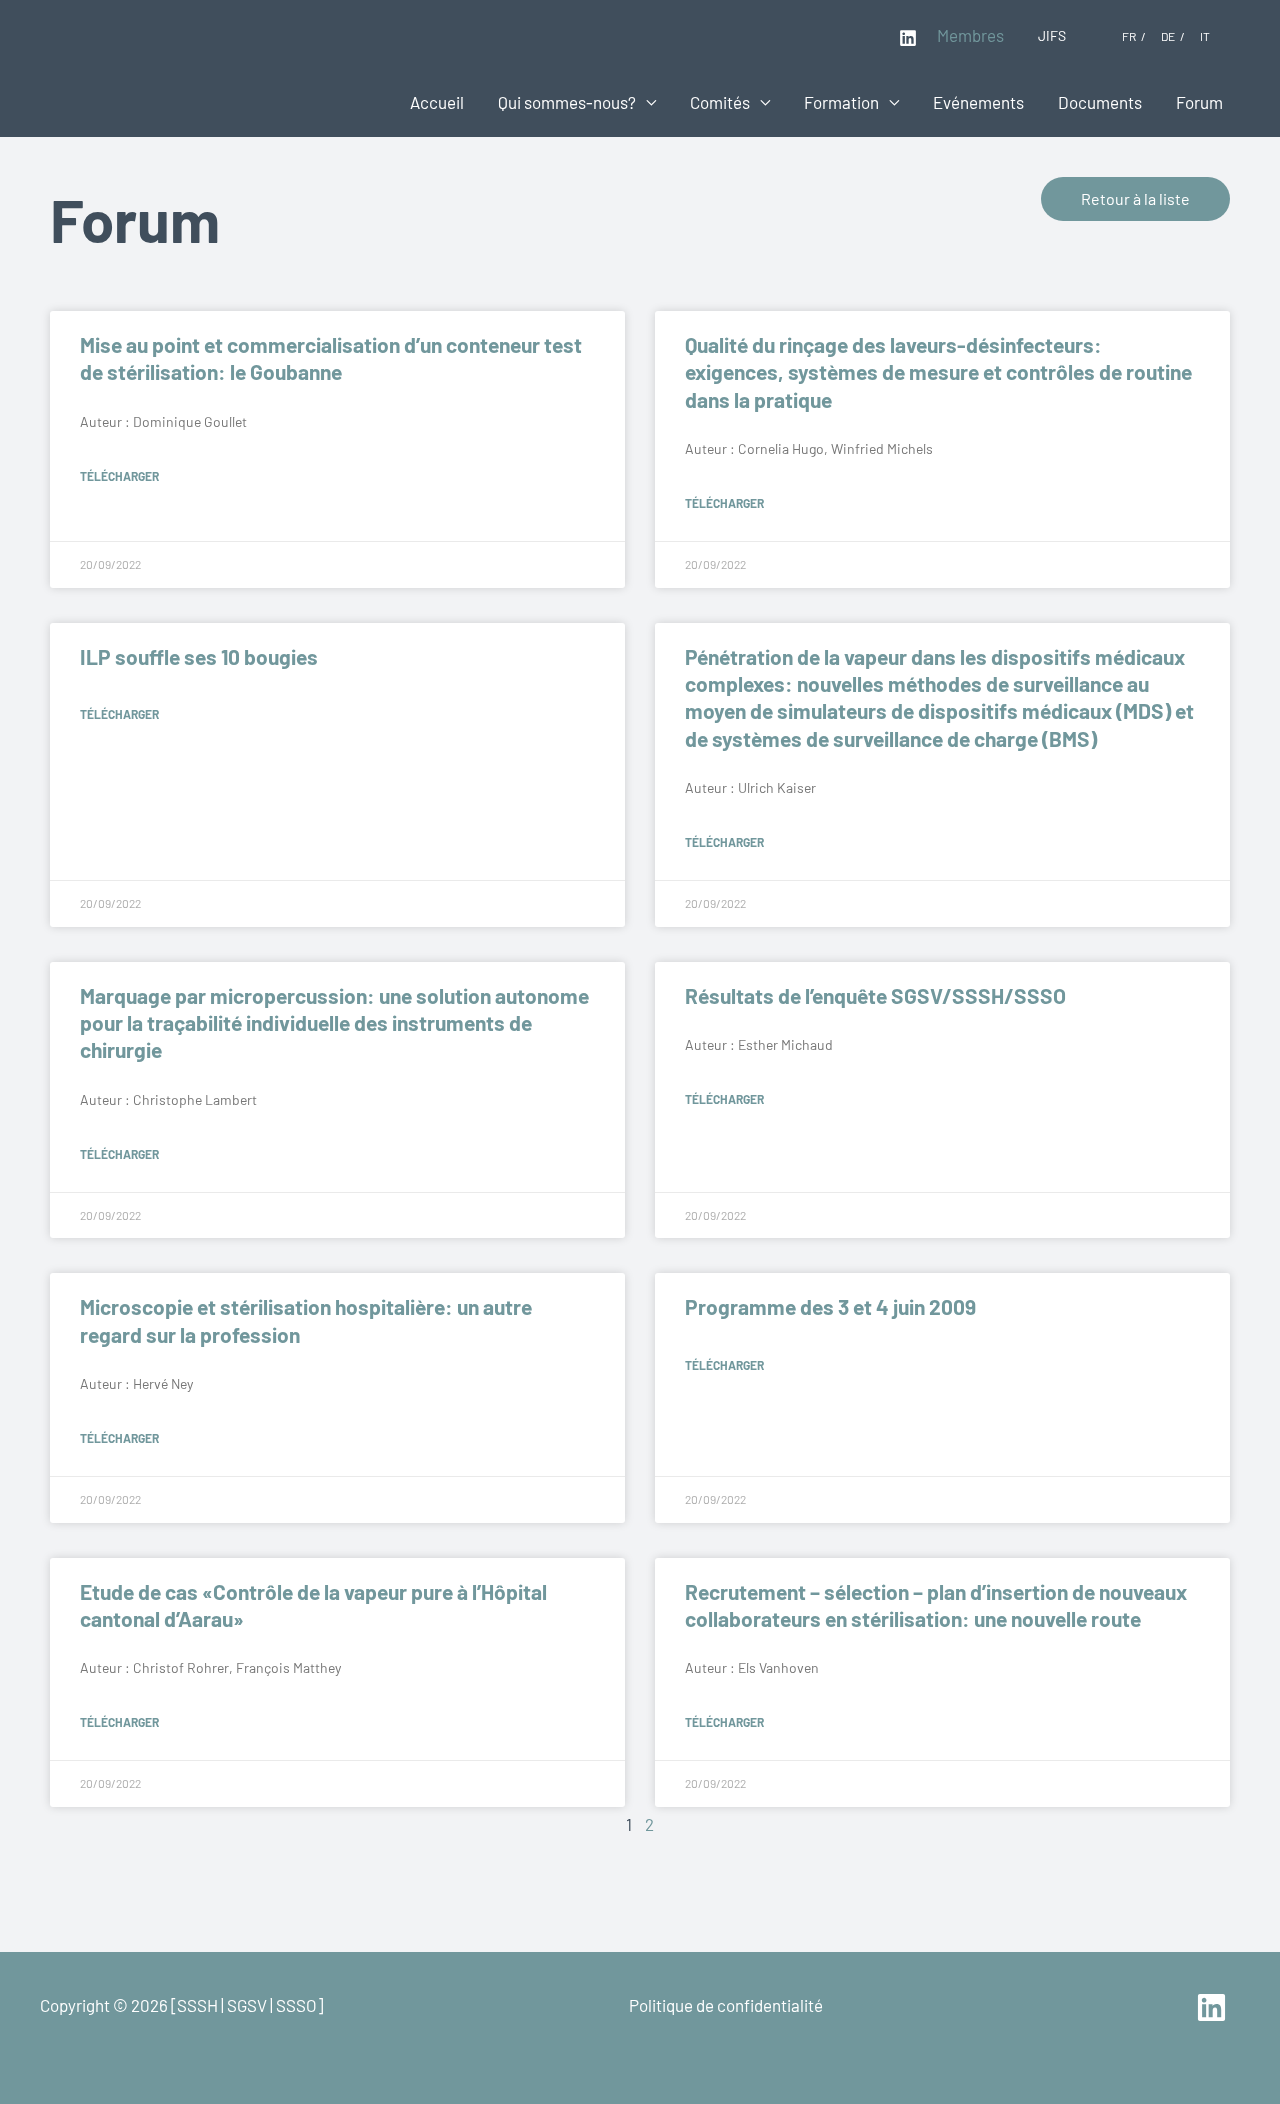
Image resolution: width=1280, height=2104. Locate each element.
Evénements (978, 102)
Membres (970, 35)
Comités (720, 102)
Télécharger (119, 476)
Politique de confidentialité (726, 2005)
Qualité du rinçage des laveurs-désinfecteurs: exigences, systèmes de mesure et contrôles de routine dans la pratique (938, 372)
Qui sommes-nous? (567, 102)
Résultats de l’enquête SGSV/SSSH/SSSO (875, 995)
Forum (1199, 102)
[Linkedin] (908, 38)
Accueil (437, 102)
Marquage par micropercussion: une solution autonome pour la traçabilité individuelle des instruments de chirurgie (334, 1023)
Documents (1100, 102)
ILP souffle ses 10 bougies (199, 656)
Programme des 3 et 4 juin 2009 (830, 1306)
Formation (841, 102)
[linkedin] (1214, 2007)
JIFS (1052, 35)
